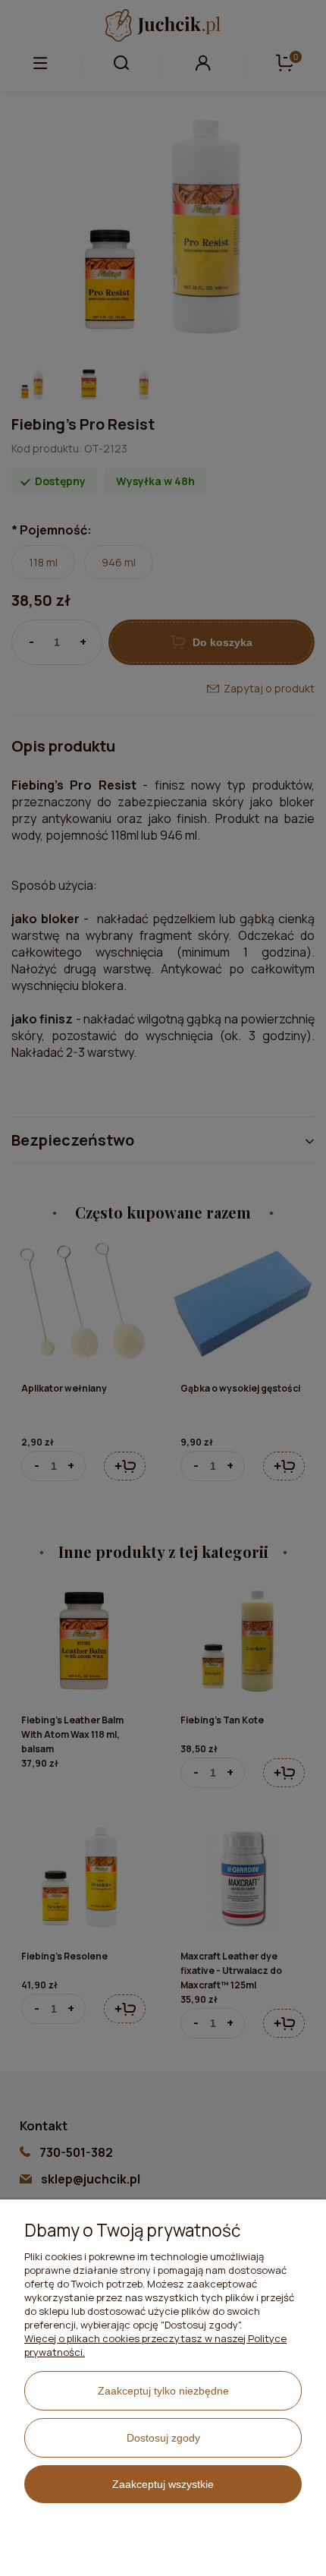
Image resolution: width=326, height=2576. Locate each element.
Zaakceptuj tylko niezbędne (163, 2391)
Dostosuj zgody (163, 2438)
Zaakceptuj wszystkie (163, 2484)
